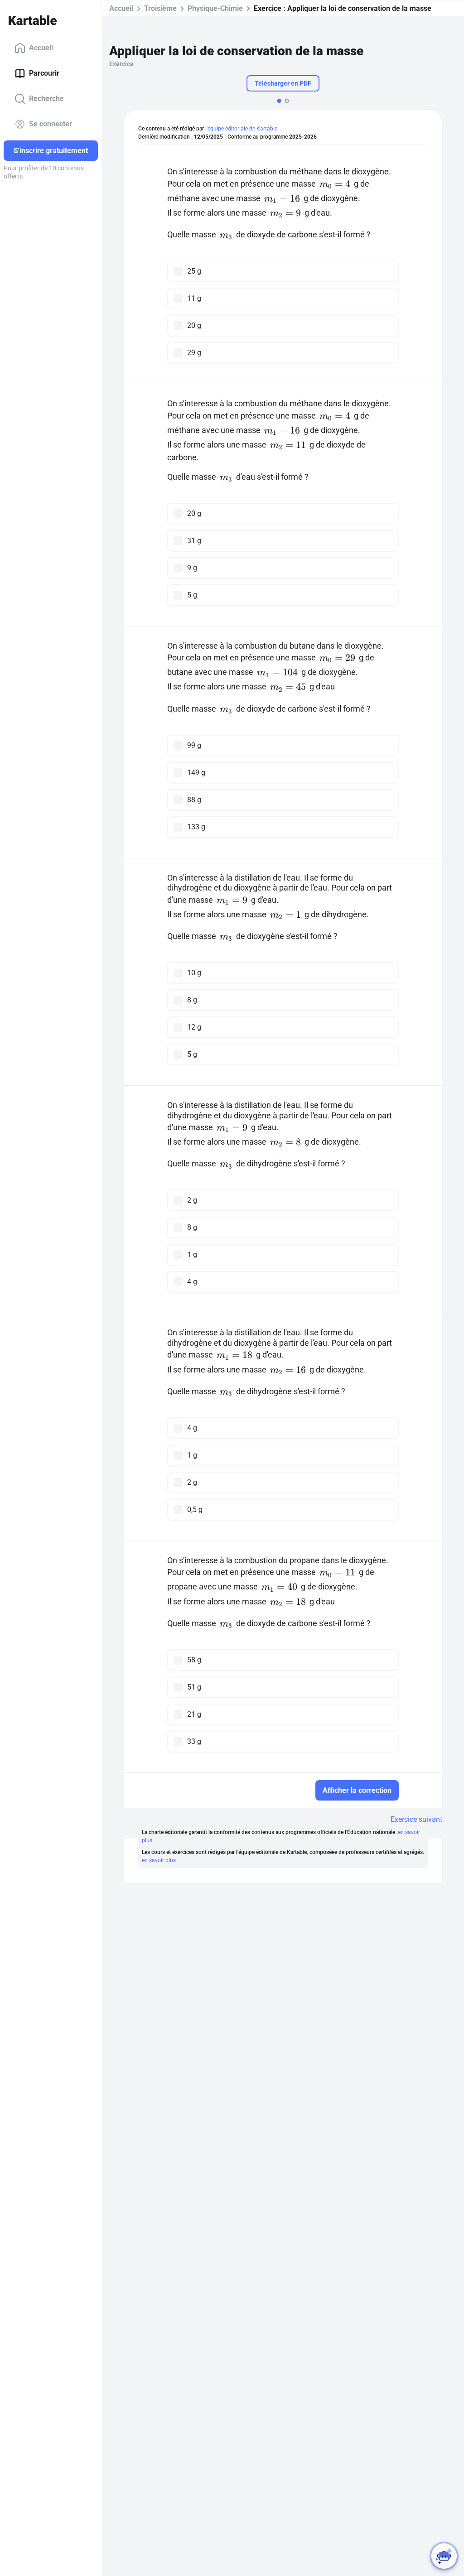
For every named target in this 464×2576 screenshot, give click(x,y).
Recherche (46, 99)
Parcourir (44, 73)
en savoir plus (159, 1860)
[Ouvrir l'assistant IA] (444, 2556)
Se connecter (51, 124)
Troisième (160, 8)
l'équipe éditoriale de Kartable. (242, 129)
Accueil (41, 48)
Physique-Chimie (215, 8)
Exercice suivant (416, 1819)
